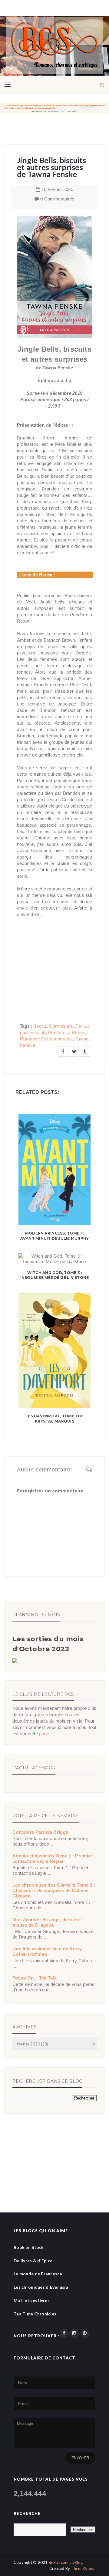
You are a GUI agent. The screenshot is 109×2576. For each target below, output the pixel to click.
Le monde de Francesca (38, 2274)
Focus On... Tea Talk (35, 1978)
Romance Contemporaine (46, 1039)
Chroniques (61, 1026)
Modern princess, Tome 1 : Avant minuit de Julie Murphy (55, 1236)
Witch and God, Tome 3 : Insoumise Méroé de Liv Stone (55, 1275)
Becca (40, 1026)
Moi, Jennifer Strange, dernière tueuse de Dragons (46, 1922)
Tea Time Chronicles (35, 2314)
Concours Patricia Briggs (40, 1832)
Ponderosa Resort (67, 1032)
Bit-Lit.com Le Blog (66, 2562)
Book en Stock (29, 2247)
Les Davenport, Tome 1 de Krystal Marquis (54, 1419)
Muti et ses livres (32, 2300)
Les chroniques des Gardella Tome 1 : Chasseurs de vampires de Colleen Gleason (54, 1890)
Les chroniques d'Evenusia (41, 2287)
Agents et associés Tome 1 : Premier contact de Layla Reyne (53, 1859)
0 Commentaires (57, 199)
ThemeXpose (83, 2568)
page (44, 1734)
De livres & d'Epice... (35, 2261)
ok (43, 1032)
